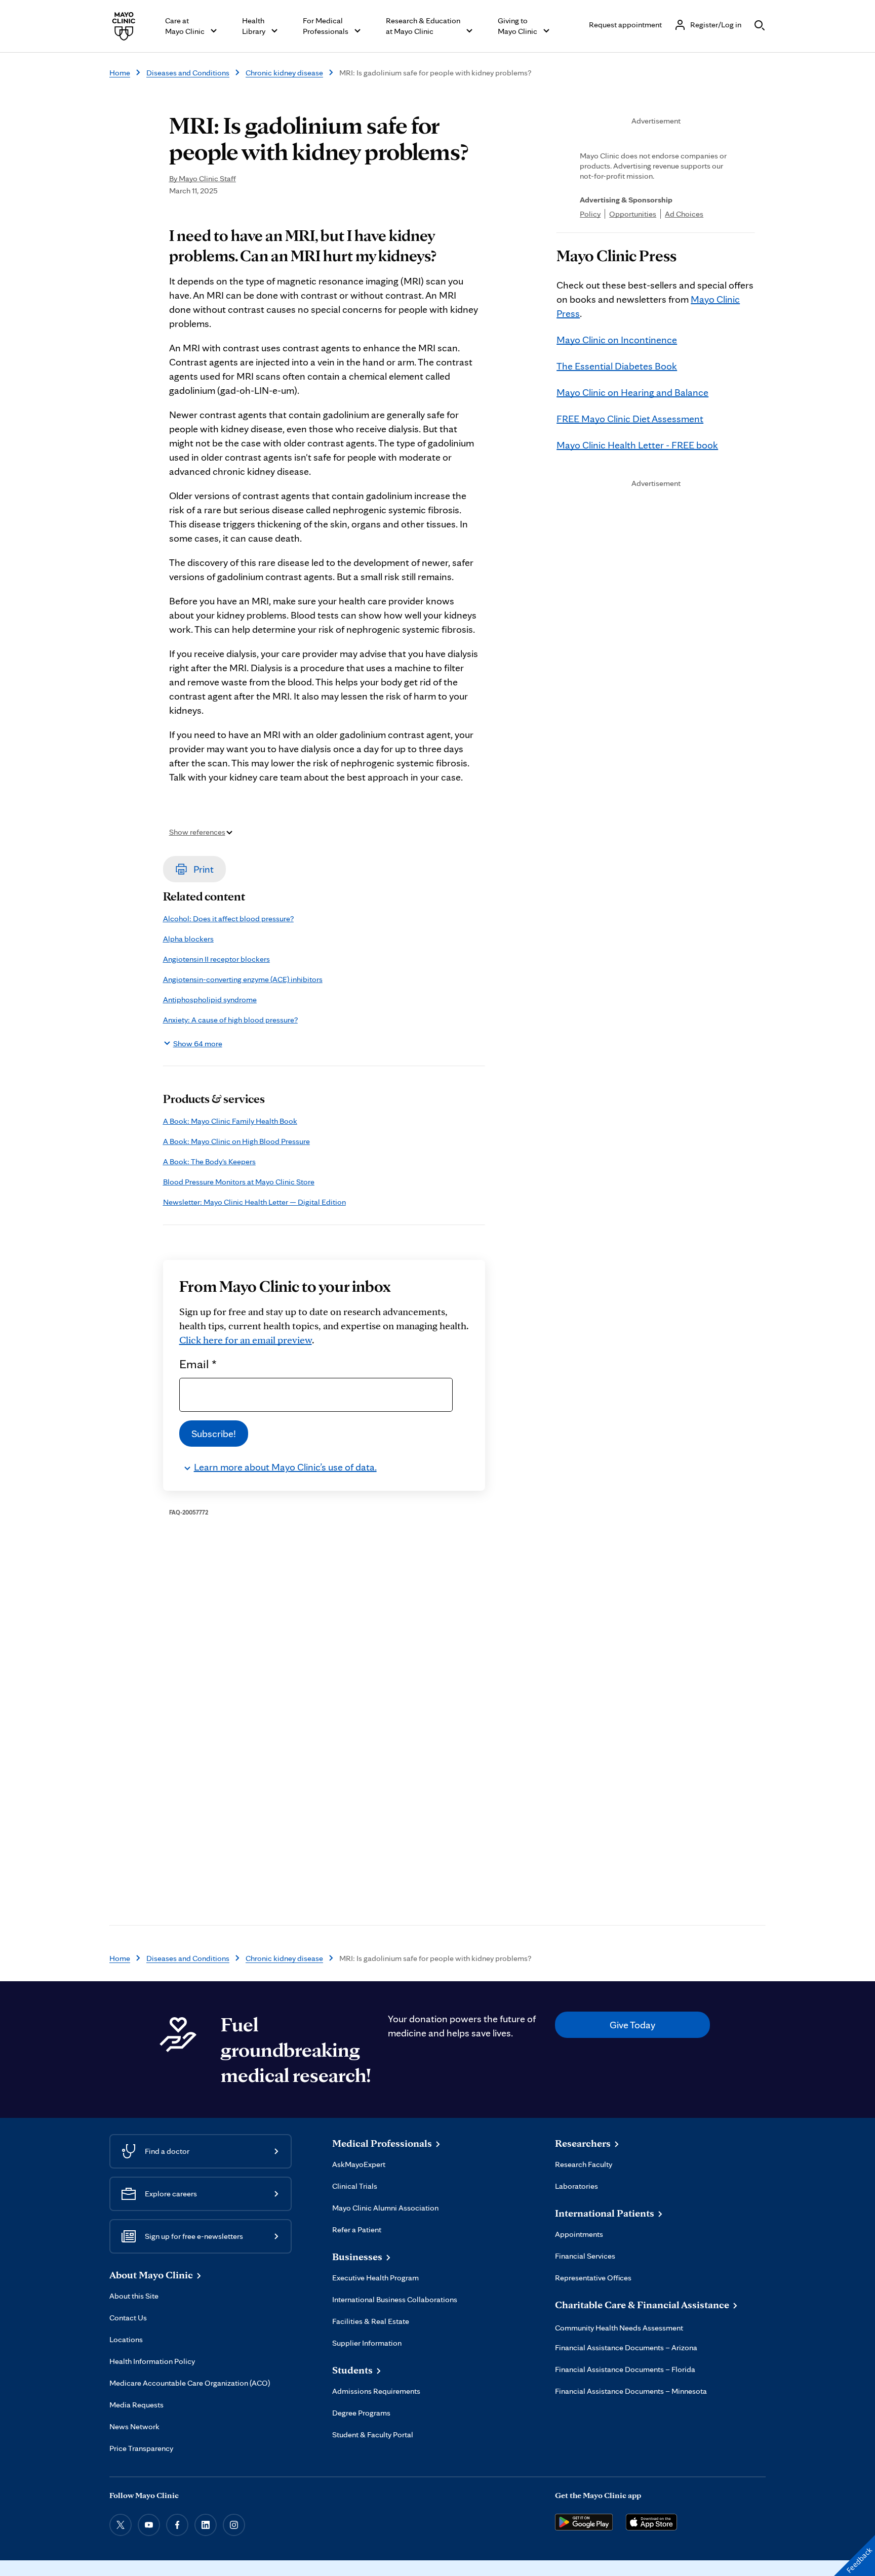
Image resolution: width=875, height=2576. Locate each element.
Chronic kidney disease (284, 73)
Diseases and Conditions (188, 73)
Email (198, 1364)
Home (120, 73)
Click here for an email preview (246, 1340)
